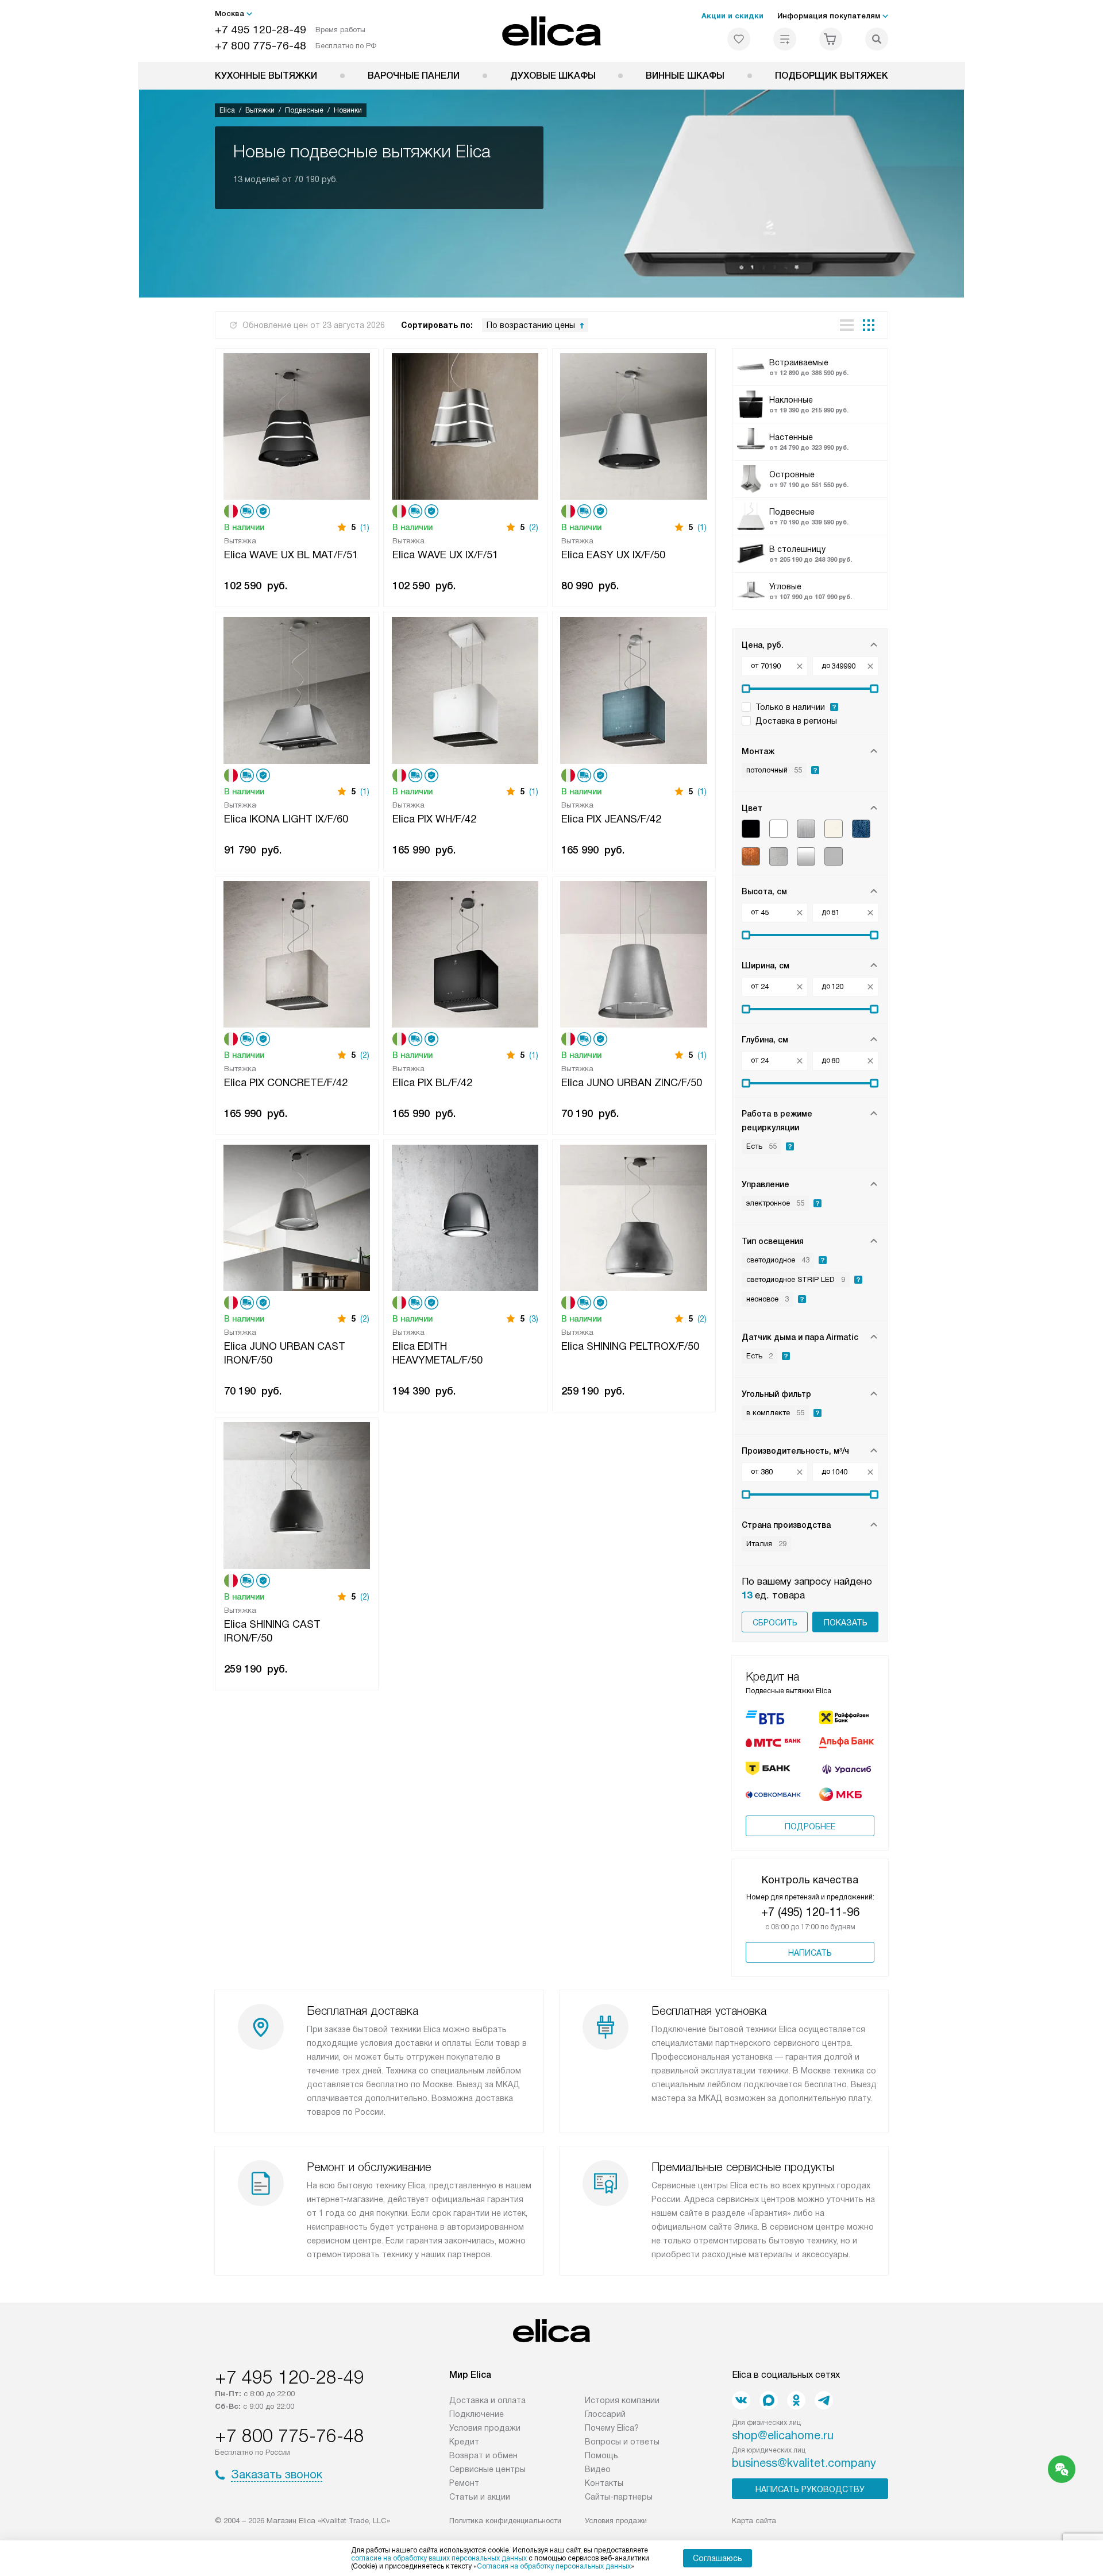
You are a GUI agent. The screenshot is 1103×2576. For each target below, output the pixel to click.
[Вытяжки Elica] (552, 31)
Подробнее (810, 1826)
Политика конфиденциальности (505, 2521)
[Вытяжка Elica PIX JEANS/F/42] (634, 689)
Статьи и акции (480, 2497)
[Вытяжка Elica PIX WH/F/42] (465, 689)
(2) (534, 527)
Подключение (477, 2414)
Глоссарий (605, 2414)
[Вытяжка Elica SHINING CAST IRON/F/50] (297, 1494)
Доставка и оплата (487, 2400)
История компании (622, 2400)
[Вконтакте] (741, 2400)
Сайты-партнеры (619, 2497)
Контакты (604, 2483)
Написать (810, 1953)
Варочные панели (414, 76)
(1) (365, 527)
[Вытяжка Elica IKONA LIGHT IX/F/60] (297, 689)
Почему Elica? (612, 2428)
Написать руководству (810, 2489)
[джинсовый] (861, 829)
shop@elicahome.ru (783, 2435)
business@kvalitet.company (804, 2463)
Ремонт (464, 2483)
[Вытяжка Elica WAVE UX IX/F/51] (465, 425)
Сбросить (775, 1623)
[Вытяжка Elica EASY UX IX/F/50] (634, 425)
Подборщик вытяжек (832, 76)
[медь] (751, 856)
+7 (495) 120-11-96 (810, 1912)
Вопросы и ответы (622, 2442)
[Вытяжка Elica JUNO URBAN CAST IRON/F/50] (297, 1217)
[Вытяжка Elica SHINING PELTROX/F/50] (634, 1217)
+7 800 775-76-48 (261, 46)
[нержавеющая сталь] (806, 829)
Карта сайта (754, 2521)
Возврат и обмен (483, 2455)
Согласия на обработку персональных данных (554, 2566)
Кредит (464, 2442)
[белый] (778, 829)
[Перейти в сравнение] (785, 39)
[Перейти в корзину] (831, 39)
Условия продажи (485, 2428)
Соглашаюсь (718, 2558)
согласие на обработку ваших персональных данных (439, 2558)
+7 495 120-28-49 (261, 30)
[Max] (769, 2400)
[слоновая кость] (834, 829)
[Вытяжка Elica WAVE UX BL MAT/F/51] (297, 425)
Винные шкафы (685, 76)
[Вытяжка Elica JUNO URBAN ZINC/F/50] (634, 953)
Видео (598, 2469)
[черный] (751, 829)
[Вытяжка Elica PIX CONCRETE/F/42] (297, 953)
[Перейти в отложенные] (739, 39)
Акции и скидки (732, 16)
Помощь (601, 2455)
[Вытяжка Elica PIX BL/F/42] (465, 953)
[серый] (834, 856)
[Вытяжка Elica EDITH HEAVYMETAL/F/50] (465, 1217)
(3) (534, 1319)
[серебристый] (806, 856)
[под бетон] (778, 856)
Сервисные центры (487, 2469)
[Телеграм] (824, 2400)
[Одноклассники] (796, 2400)
